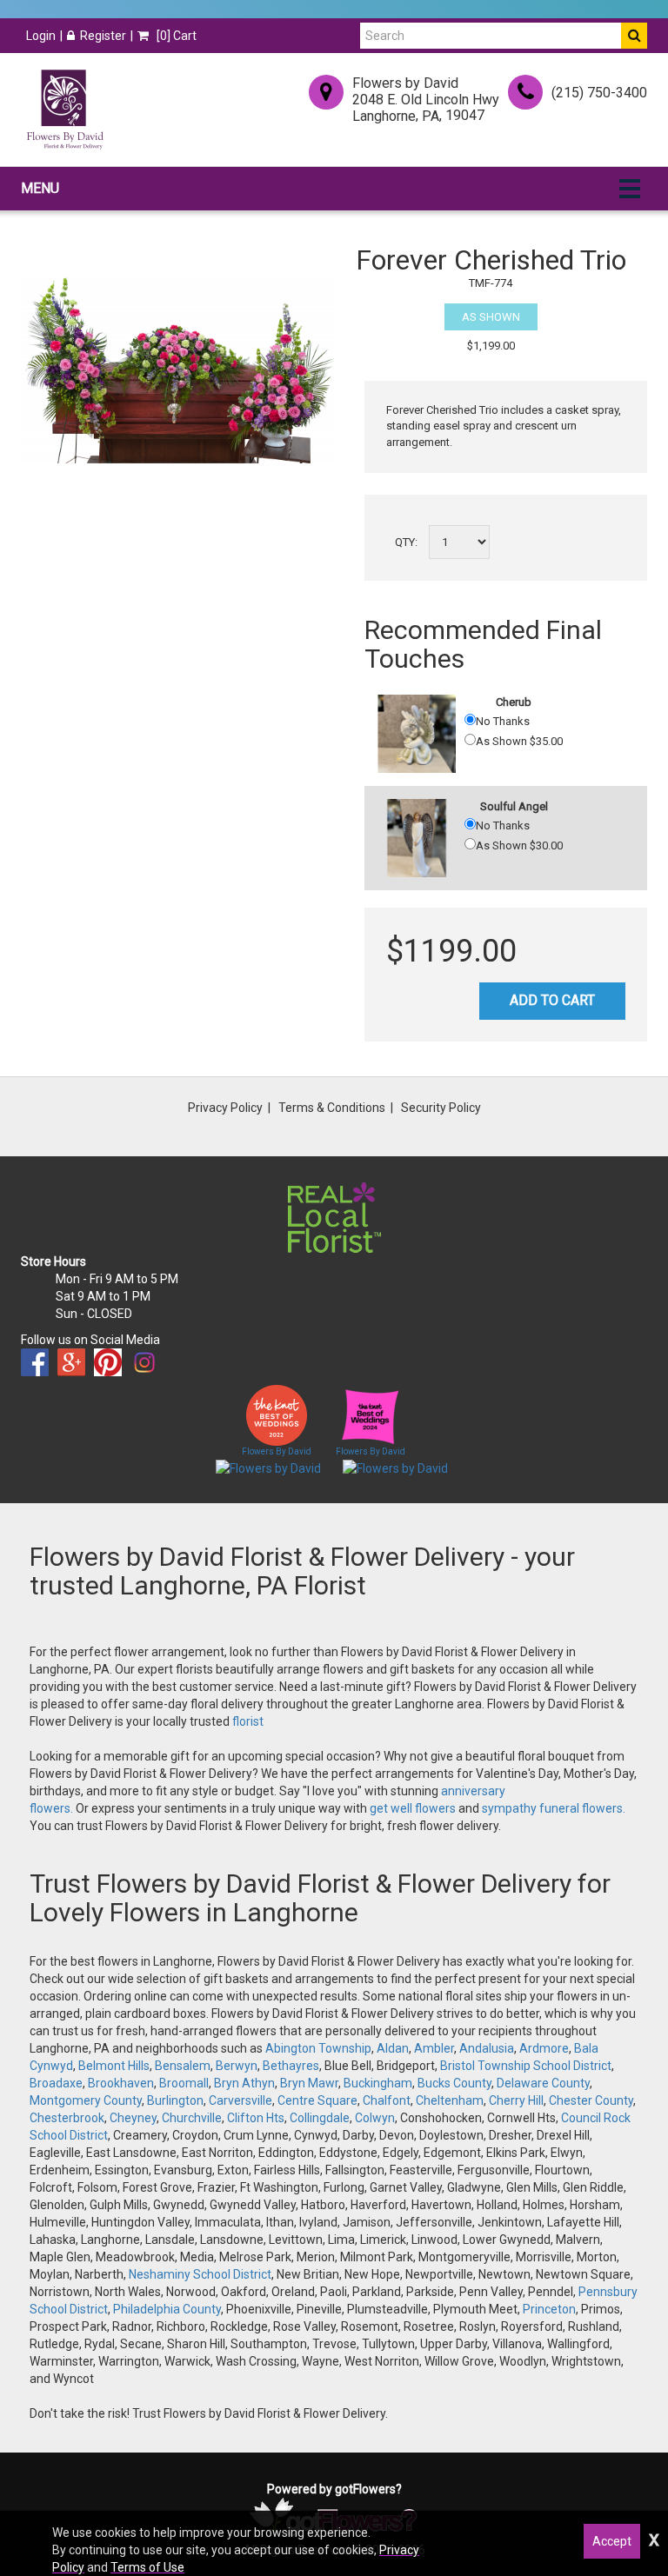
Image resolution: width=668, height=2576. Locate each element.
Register (103, 36)
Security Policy (441, 1108)
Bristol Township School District (526, 2066)
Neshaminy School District (200, 2274)
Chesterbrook (67, 2118)
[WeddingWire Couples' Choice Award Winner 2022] (268, 1468)
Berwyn (237, 2066)
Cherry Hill (516, 2100)
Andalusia (487, 2048)
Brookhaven (121, 2083)
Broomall (184, 2083)
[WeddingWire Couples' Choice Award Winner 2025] (395, 1468)
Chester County (591, 2100)
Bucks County (454, 2083)
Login (41, 36)
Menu (40, 188)
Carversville (240, 2100)
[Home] (64, 110)
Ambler (434, 2048)
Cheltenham (450, 2100)
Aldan (393, 2048)
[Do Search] (634, 36)
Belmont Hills (114, 2066)
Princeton (549, 2309)
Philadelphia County (167, 2309)
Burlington (175, 2100)
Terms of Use (147, 2567)
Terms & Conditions (332, 1108)
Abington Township (318, 2048)
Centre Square (317, 2100)
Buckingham (378, 2083)
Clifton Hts (256, 2118)
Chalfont (387, 2100)
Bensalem (183, 2066)
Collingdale (320, 2118)
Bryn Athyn (244, 2083)
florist (248, 1721)
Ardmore (544, 2048)
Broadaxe (56, 2083)
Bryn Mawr (309, 2083)
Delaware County (543, 2083)
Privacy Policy (225, 1108)
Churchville (192, 2118)
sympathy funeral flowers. (554, 1808)
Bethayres (291, 2066)
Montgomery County (86, 2100)
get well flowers (413, 1808)
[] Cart (175, 36)
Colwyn (375, 2118)
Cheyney (133, 2118)
